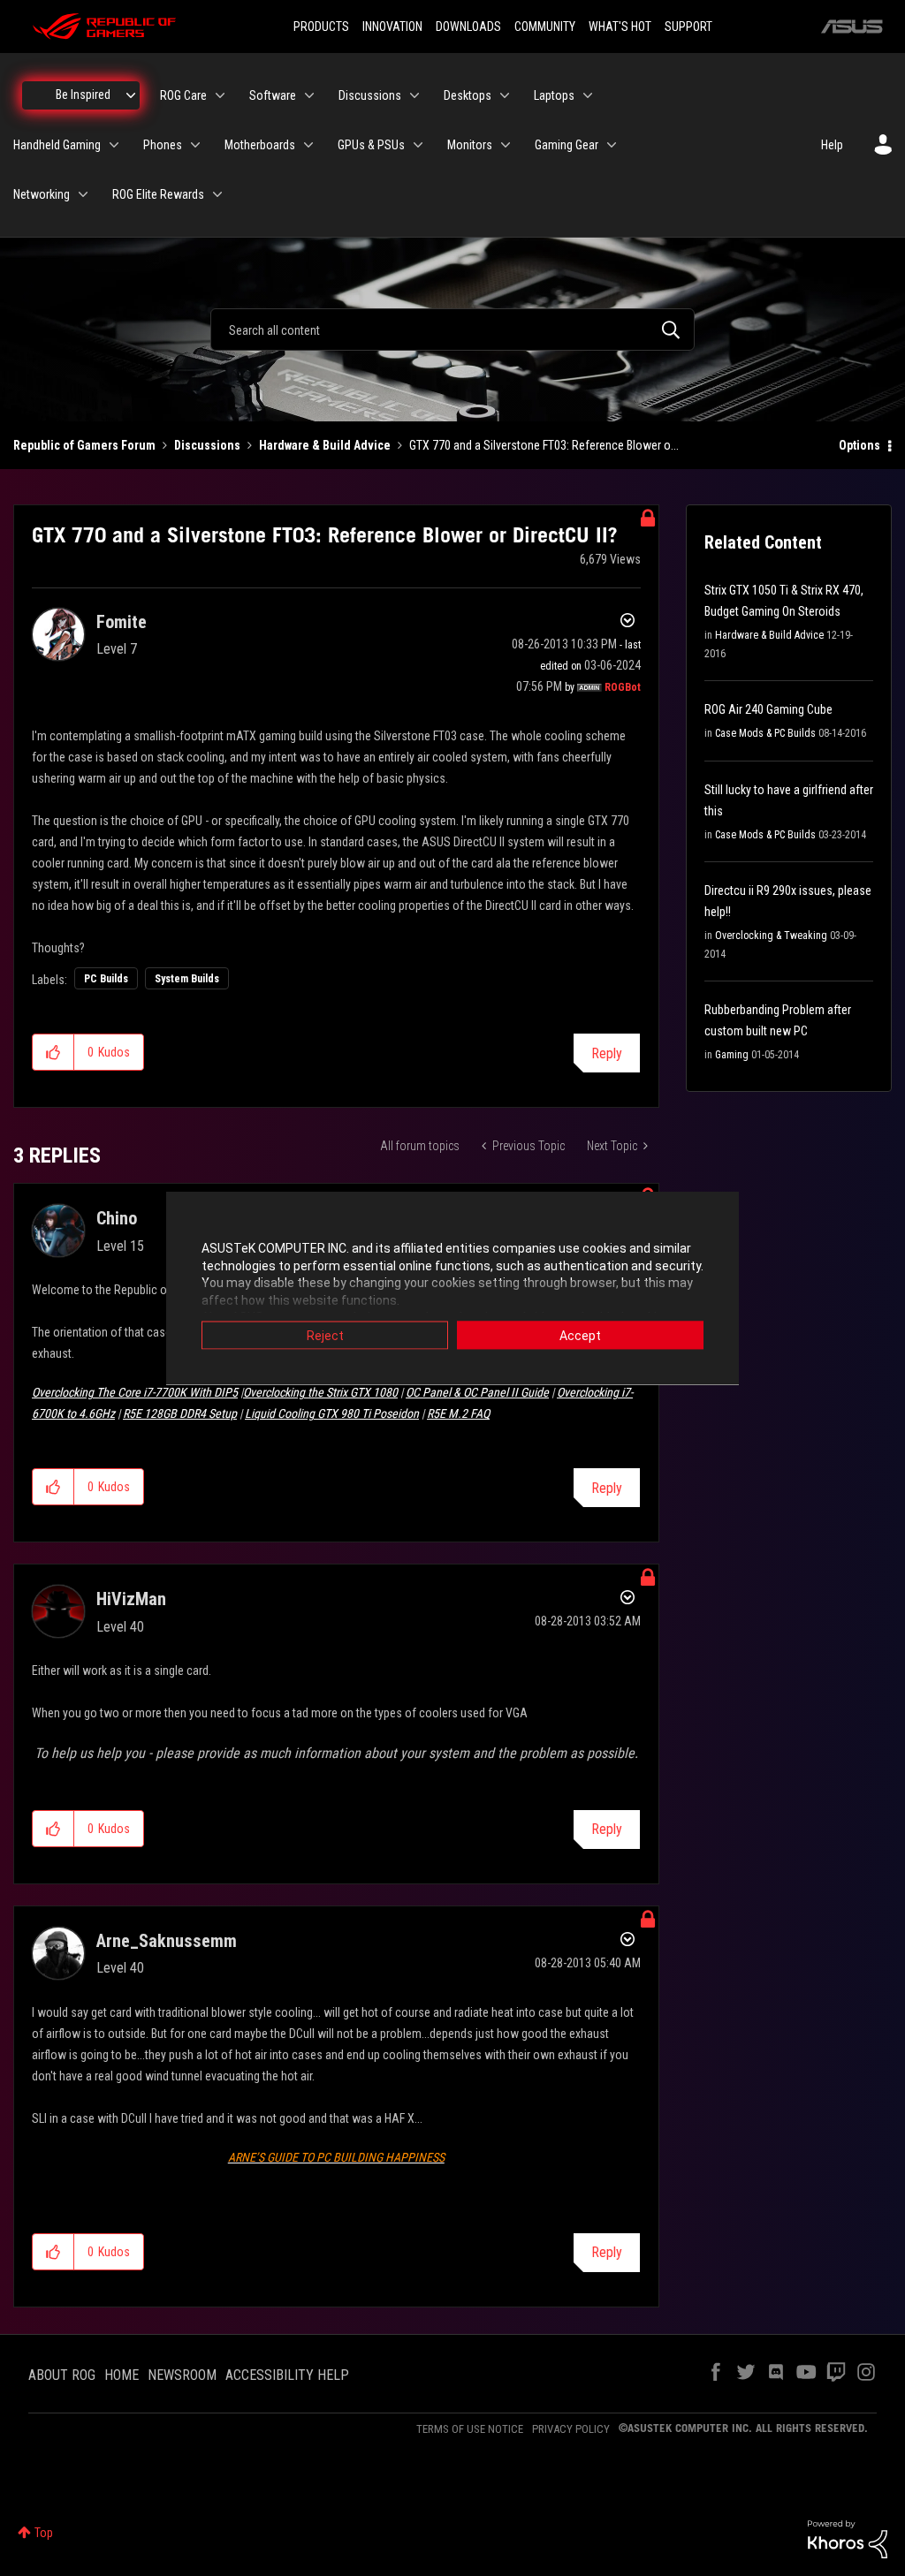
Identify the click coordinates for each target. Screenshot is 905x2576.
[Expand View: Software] (309, 95)
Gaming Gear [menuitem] (567, 145)
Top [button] (44, 2533)
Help (832, 145)
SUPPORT (688, 27)
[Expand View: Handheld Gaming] (114, 145)
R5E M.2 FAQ (458, 1413)
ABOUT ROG (62, 2375)
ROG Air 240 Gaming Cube (768, 709)
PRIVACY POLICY (571, 2429)
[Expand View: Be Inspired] (131, 95)
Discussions (207, 445)
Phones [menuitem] (163, 145)
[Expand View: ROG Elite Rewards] (217, 194)
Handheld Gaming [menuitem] (57, 145)
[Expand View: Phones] (195, 145)
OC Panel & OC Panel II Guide (477, 1392)
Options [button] (859, 445)
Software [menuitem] (273, 95)
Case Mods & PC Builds (765, 733)
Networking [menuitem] (42, 194)
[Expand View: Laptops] (588, 95)
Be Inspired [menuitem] (83, 95)
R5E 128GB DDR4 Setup (180, 1413)
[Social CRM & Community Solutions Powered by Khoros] (848, 2538)
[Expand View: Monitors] (506, 145)
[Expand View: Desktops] (505, 95)
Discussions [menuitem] (370, 95)
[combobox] (452, 330)
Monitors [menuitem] (470, 145)
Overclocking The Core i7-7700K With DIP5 (135, 1392)
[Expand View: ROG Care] (220, 95)
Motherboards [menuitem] (260, 145)
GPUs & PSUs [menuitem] (371, 145)
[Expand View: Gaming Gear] (612, 145)
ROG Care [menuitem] (183, 95)
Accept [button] (580, 1336)
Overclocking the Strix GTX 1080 (320, 1392)
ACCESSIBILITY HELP (287, 2375)
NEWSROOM (182, 2375)
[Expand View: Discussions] (414, 95)
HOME (122, 2375)
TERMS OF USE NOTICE (470, 2429)
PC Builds (106, 979)
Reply (607, 1053)
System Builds (187, 979)
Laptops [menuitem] (554, 95)
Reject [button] (325, 1336)
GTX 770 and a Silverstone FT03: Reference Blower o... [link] (544, 445)
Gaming (732, 1055)
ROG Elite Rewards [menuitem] (158, 194)
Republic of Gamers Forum (84, 445)
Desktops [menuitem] (468, 95)
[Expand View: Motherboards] (308, 145)
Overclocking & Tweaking (771, 936)
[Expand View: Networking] (83, 194)
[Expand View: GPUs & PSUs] (418, 145)
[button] (53, 1052)
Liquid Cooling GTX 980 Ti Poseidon (332, 1413)
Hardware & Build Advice (325, 445)
